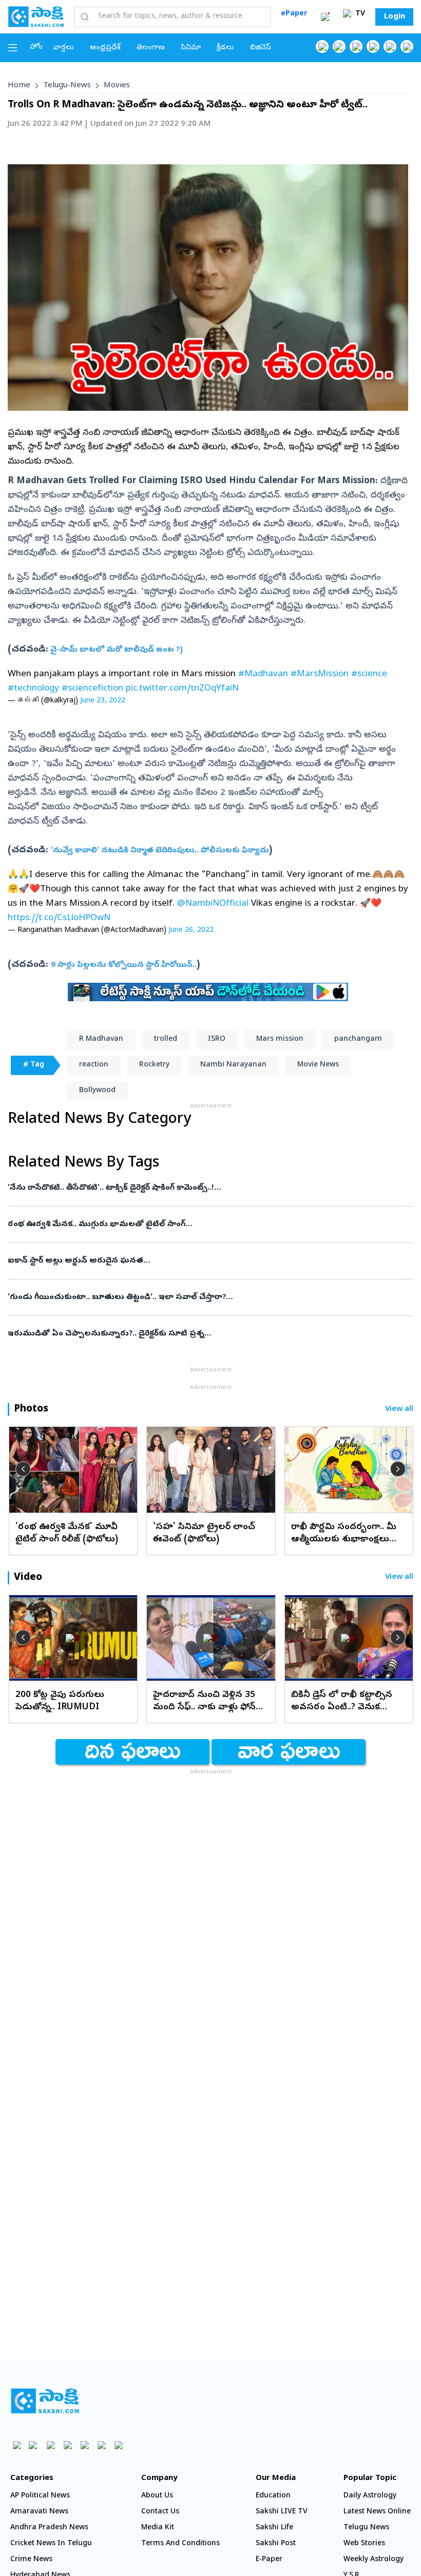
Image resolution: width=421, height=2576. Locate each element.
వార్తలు (64, 48)
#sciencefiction (92, 689)
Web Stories (364, 2544)
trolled (166, 1039)
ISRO (217, 1039)
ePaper (294, 14)
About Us (157, 2496)
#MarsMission (320, 674)
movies (117, 86)
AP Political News (40, 2496)
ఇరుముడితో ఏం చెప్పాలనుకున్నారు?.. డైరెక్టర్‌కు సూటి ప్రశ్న (205, 1334)
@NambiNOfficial (213, 904)
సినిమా (191, 48)
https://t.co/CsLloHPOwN (59, 918)
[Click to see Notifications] (325, 17)
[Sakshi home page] (45, 2401)
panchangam (358, 1039)
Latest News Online (377, 2512)
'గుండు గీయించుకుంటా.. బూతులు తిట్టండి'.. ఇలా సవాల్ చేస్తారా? (204, 1297)
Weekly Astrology (374, 2560)
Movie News (318, 1065)
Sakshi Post (276, 2544)
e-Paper (269, 2560)
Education (273, 2496)
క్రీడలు (225, 48)
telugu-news (67, 86)
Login (395, 17)
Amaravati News (39, 2512)
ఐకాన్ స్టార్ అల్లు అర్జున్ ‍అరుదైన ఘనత (203, 1261)
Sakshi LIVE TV (282, 2512)
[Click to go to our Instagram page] (373, 46)
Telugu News (366, 2528)
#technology (33, 689)
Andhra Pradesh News (49, 2528)
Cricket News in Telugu (51, 2544)
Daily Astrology (370, 2496)
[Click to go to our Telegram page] (101, 2445)
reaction (94, 1065)
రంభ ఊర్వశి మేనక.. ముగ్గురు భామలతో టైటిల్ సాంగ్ (200, 1225)
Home (19, 86)
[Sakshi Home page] (36, 16)
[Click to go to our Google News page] (407, 46)
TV (359, 14)
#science (369, 674)
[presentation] (23, 1469)
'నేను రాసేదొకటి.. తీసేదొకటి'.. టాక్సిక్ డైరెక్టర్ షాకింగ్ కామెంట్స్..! (209, 1188)
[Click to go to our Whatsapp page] (339, 46)
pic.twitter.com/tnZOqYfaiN (182, 689)
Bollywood (97, 1091)
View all (399, 1410)
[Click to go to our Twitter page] (356, 46)
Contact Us (160, 2512)
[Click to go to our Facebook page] (322, 46)
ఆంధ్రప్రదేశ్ (105, 48)
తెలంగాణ (151, 48)
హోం (36, 47)
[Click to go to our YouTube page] (390, 46)
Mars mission (280, 1039)
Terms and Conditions (180, 2544)
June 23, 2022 (103, 701)
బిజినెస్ (261, 48)
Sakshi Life (274, 2528)
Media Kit (158, 2528)
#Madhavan (263, 674)
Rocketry (154, 1065)
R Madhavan (101, 1039)
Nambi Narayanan (233, 1065)
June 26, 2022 (191, 931)
